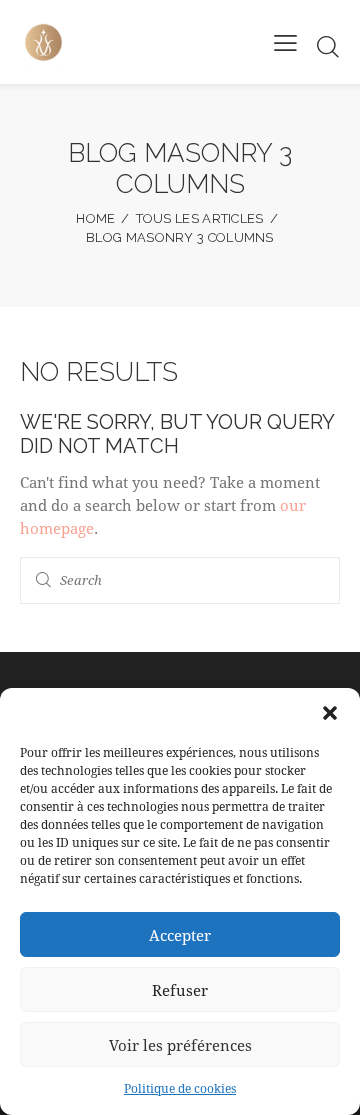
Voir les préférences (180, 1045)
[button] (330, 713)
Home (95, 218)
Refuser (180, 990)
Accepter (180, 935)
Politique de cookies (180, 1088)
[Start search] (328, 46)
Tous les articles (200, 218)
